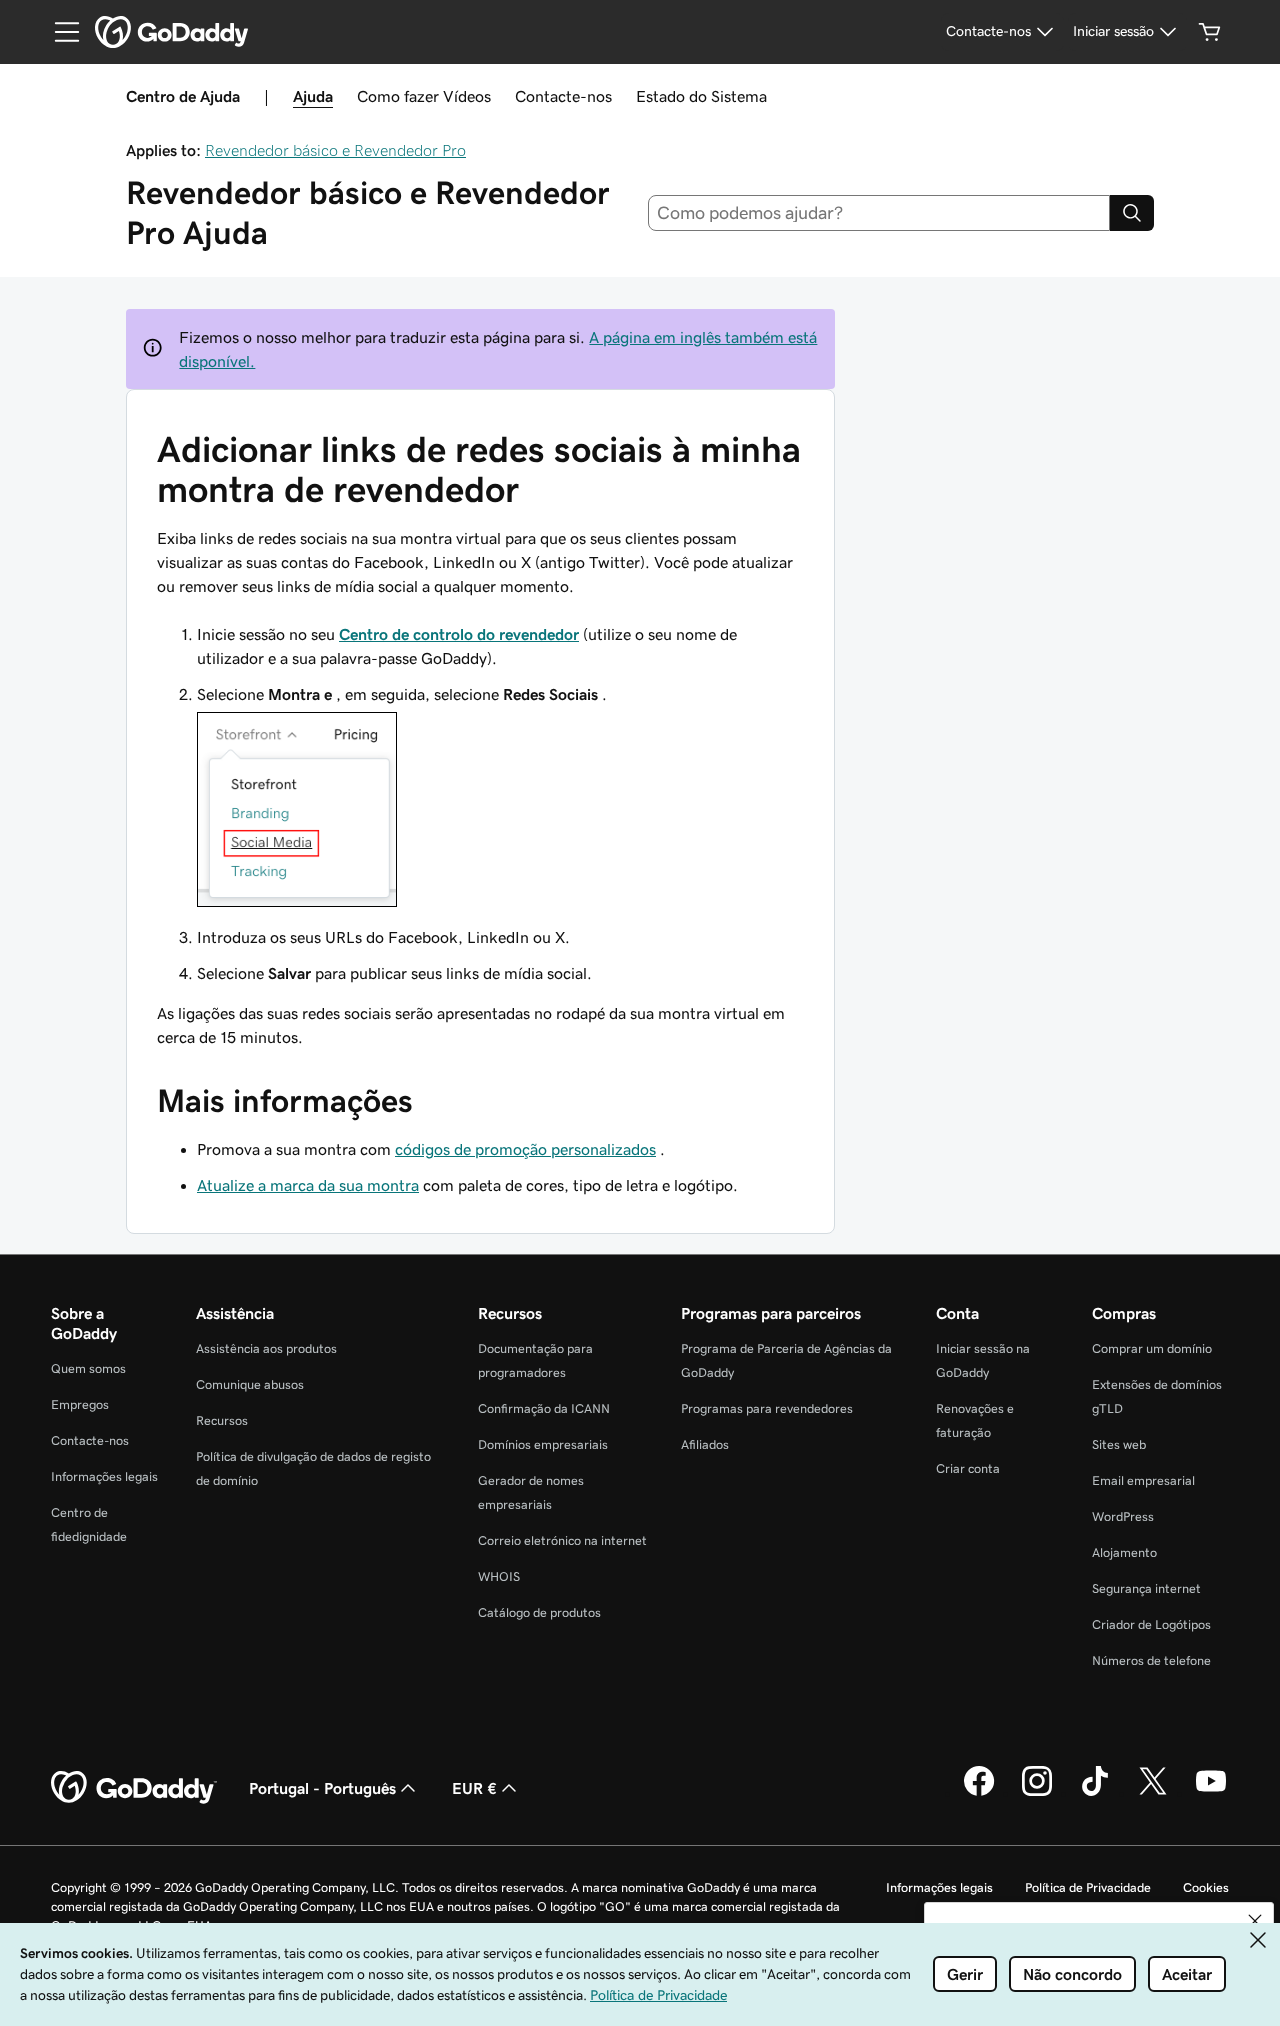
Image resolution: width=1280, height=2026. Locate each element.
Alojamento (1124, 1552)
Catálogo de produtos (539, 1612)
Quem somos (88, 1368)
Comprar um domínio (1152, 1348)
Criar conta (968, 1468)
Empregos (80, 1404)
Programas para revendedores (767, 1408)
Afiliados (705, 1444)
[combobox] (879, 213)
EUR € (474, 1788)
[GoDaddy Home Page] (134, 1788)
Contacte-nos (563, 96)
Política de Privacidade (1088, 1887)
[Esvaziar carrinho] (1210, 32)
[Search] (1132, 213)
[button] (1255, 1921)
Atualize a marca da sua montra (308, 1185)
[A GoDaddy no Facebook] (979, 1793)
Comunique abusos (250, 1384)
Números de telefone (1151, 1660)
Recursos (222, 1420)
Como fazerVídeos (424, 96)
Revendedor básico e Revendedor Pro (335, 150)
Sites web (1119, 1444)
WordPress (1123, 1516)
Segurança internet (1146, 1588)
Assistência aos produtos (266, 1348)
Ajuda (313, 96)
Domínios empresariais (543, 1444)
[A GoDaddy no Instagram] (1037, 1793)
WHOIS (499, 1576)
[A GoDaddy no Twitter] (1153, 1793)
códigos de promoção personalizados (525, 1149)
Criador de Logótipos (1151, 1624)
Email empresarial (1143, 1480)
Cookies (1206, 1887)
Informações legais (104, 1476)
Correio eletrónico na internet (562, 1540)
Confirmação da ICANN (544, 1408)
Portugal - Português (322, 1788)
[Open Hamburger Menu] (59, 32)
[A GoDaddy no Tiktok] (1095, 1793)
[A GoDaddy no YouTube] (1211, 1793)
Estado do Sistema (701, 96)
